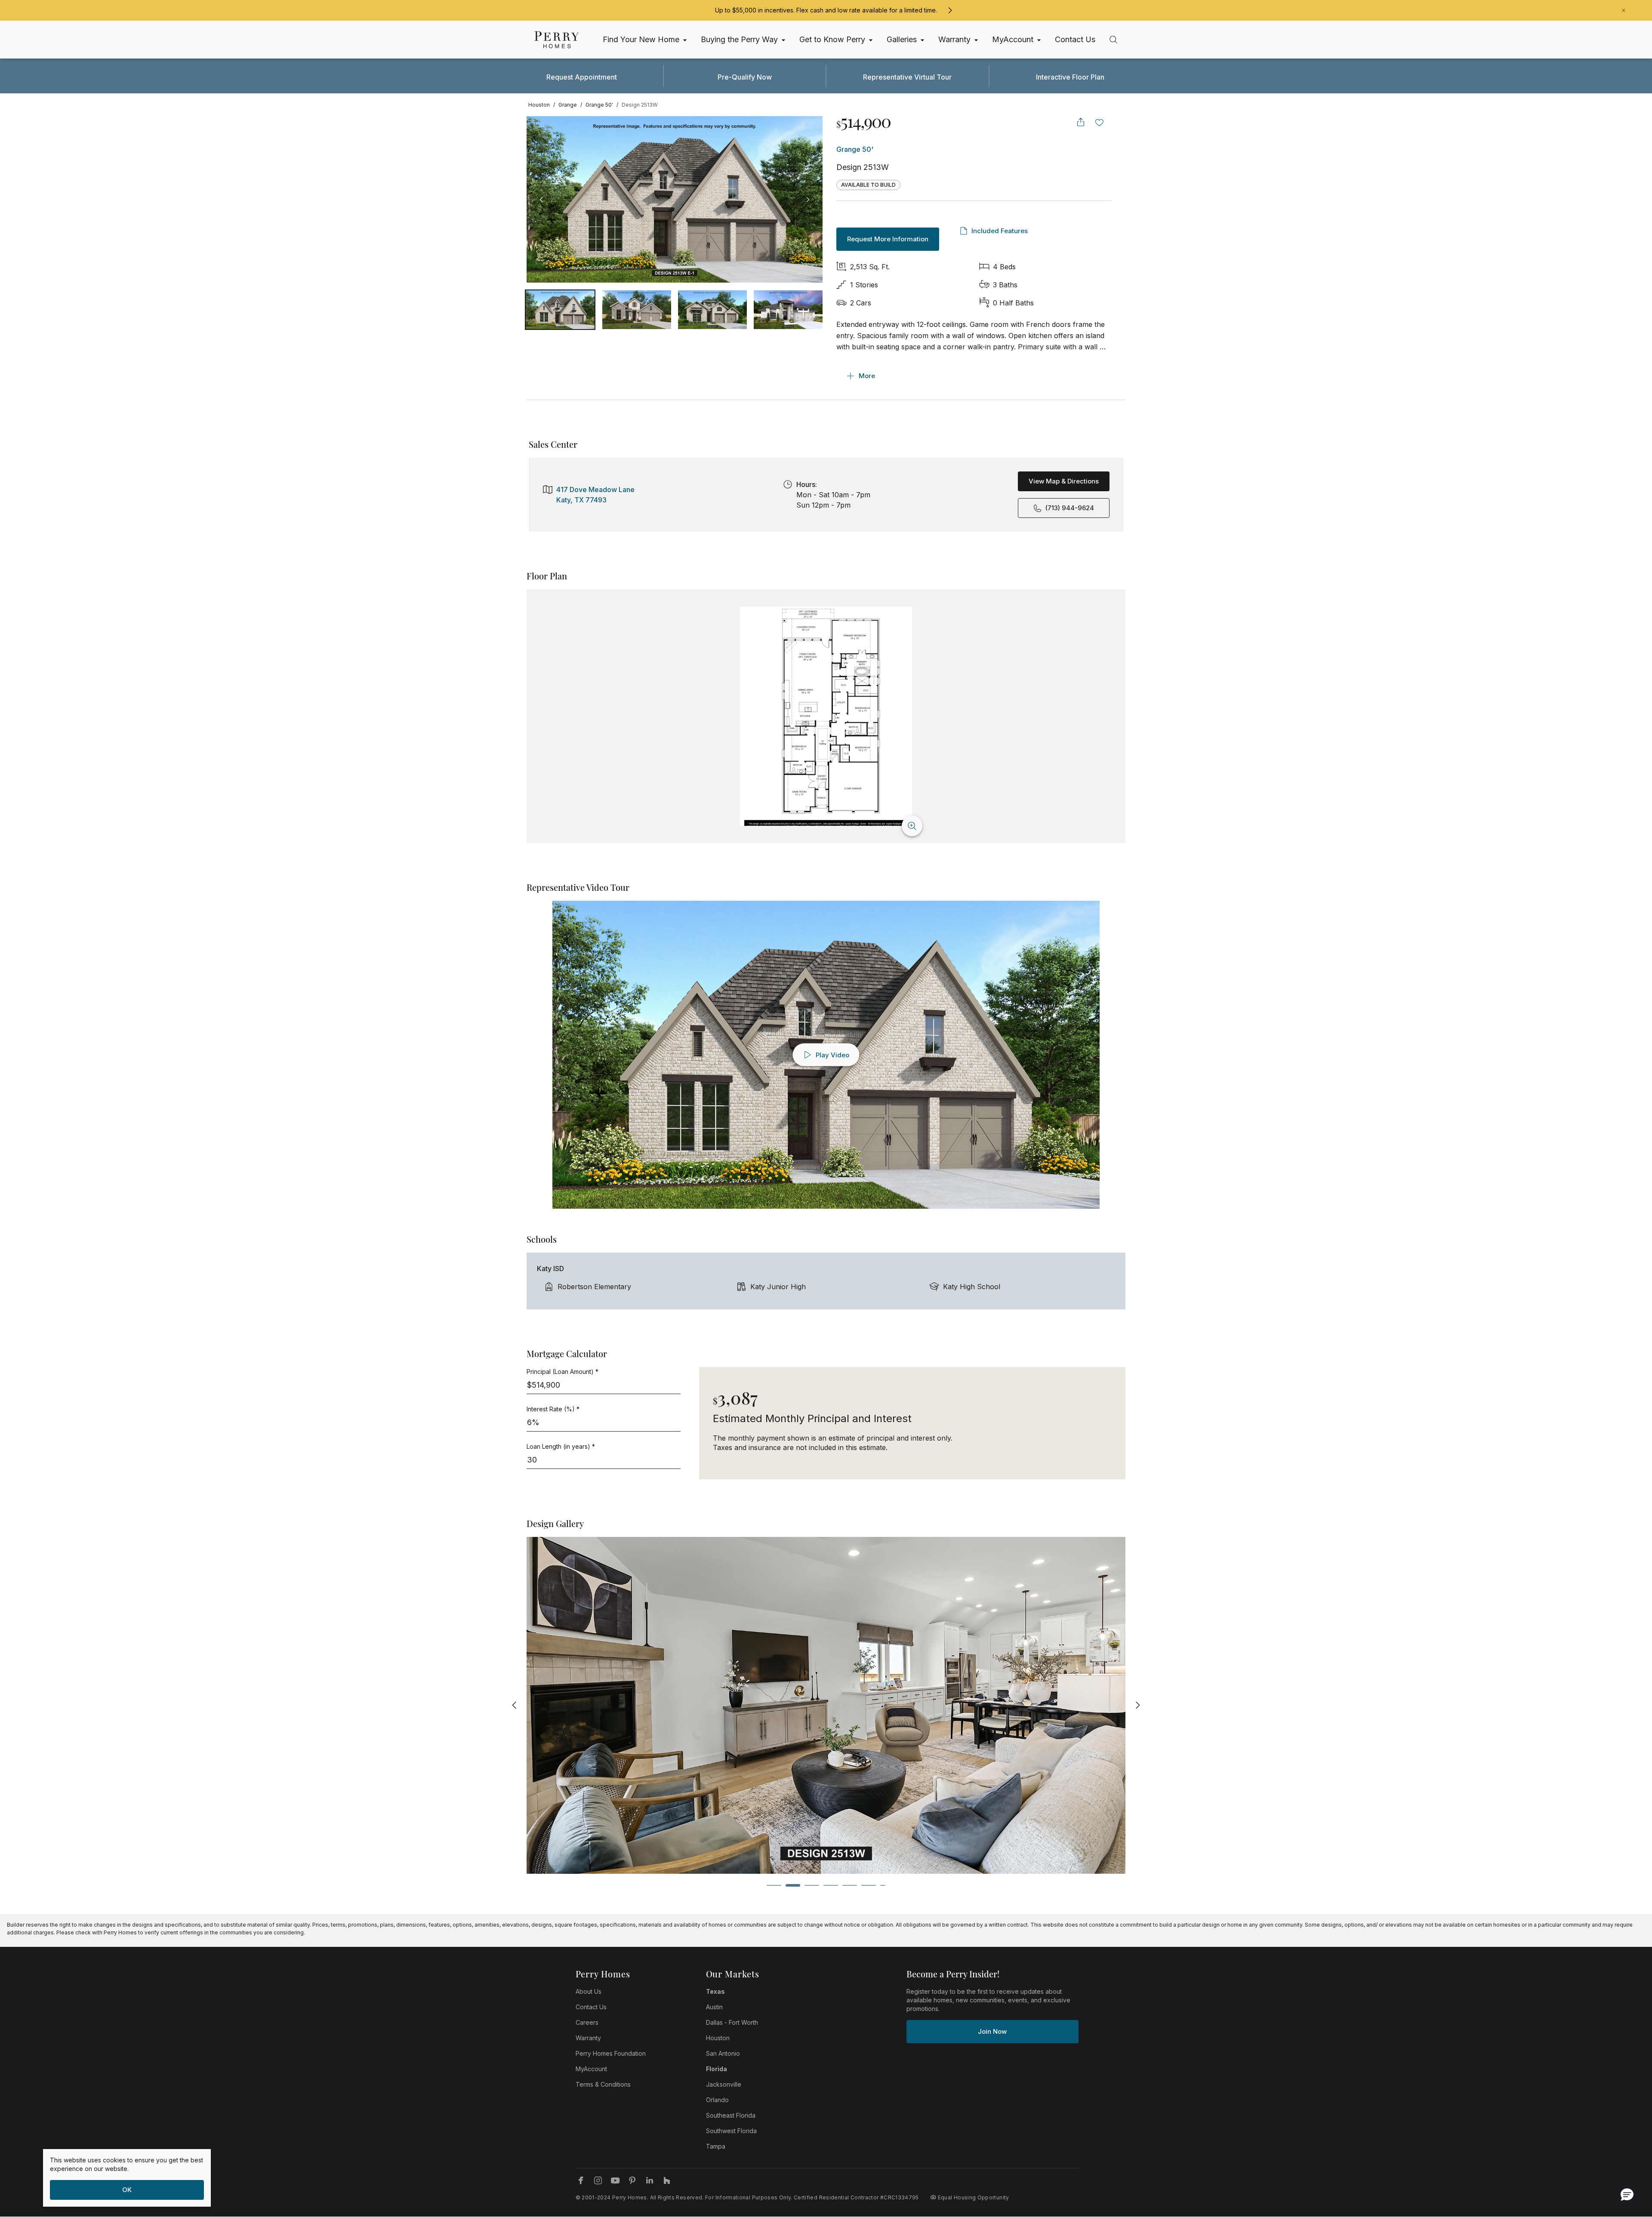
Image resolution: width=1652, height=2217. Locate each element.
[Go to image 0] (560, 310)
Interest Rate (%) (553, 1409)
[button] (1627, 2194)
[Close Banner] (1624, 10)
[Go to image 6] (869, 1885)
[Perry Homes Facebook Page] (581, 2180)
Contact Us (591, 2007)
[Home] (557, 40)
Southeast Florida (731, 2115)
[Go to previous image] (542, 200)
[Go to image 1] (637, 310)
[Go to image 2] (712, 310)
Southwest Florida (731, 2131)
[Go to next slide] (1137, 1705)
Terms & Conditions (603, 2084)
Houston (718, 2038)
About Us (589, 1991)
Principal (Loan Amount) (562, 1372)
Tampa (716, 2146)
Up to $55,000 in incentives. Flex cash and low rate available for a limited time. (826, 10)
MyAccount (591, 2069)
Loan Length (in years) (561, 1446)
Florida (717, 2069)
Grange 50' (855, 149)
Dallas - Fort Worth (732, 2022)
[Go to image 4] (831, 1885)
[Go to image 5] (850, 1885)
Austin (714, 2007)
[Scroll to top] (1626, 2163)
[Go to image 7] (883, 1885)
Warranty (588, 2038)
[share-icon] (1081, 122)
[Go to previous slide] (515, 1705)
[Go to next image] (808, 200)
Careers (587, 2022)
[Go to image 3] (788, 310)
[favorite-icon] (1100, 122)
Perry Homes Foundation (611, 2053)
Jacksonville (724, 2084)
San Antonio (723, 2053)
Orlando (717, 2100)
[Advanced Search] (1113, 40)
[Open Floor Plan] (826, 716)
